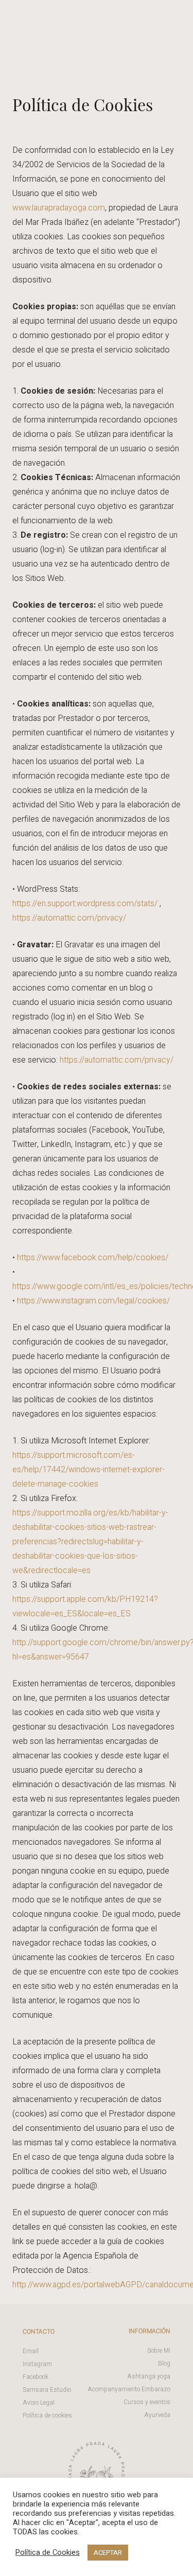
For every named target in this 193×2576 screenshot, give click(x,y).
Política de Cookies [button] (48, 2553)
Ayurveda (157, 2415)
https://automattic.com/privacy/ (69, 918)
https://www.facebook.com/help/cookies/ (93, 1258)
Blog (164, 2363)
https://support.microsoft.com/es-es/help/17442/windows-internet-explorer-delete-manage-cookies (89, 1470)
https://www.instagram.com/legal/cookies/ (93, 1301)
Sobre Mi (159, 2351)
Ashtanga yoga (149, 2376)
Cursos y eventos (147, 2402)
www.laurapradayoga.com (59, 208)
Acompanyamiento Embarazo (129, 2389)
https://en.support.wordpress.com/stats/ (85, 904)
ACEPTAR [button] (108, 2553)
